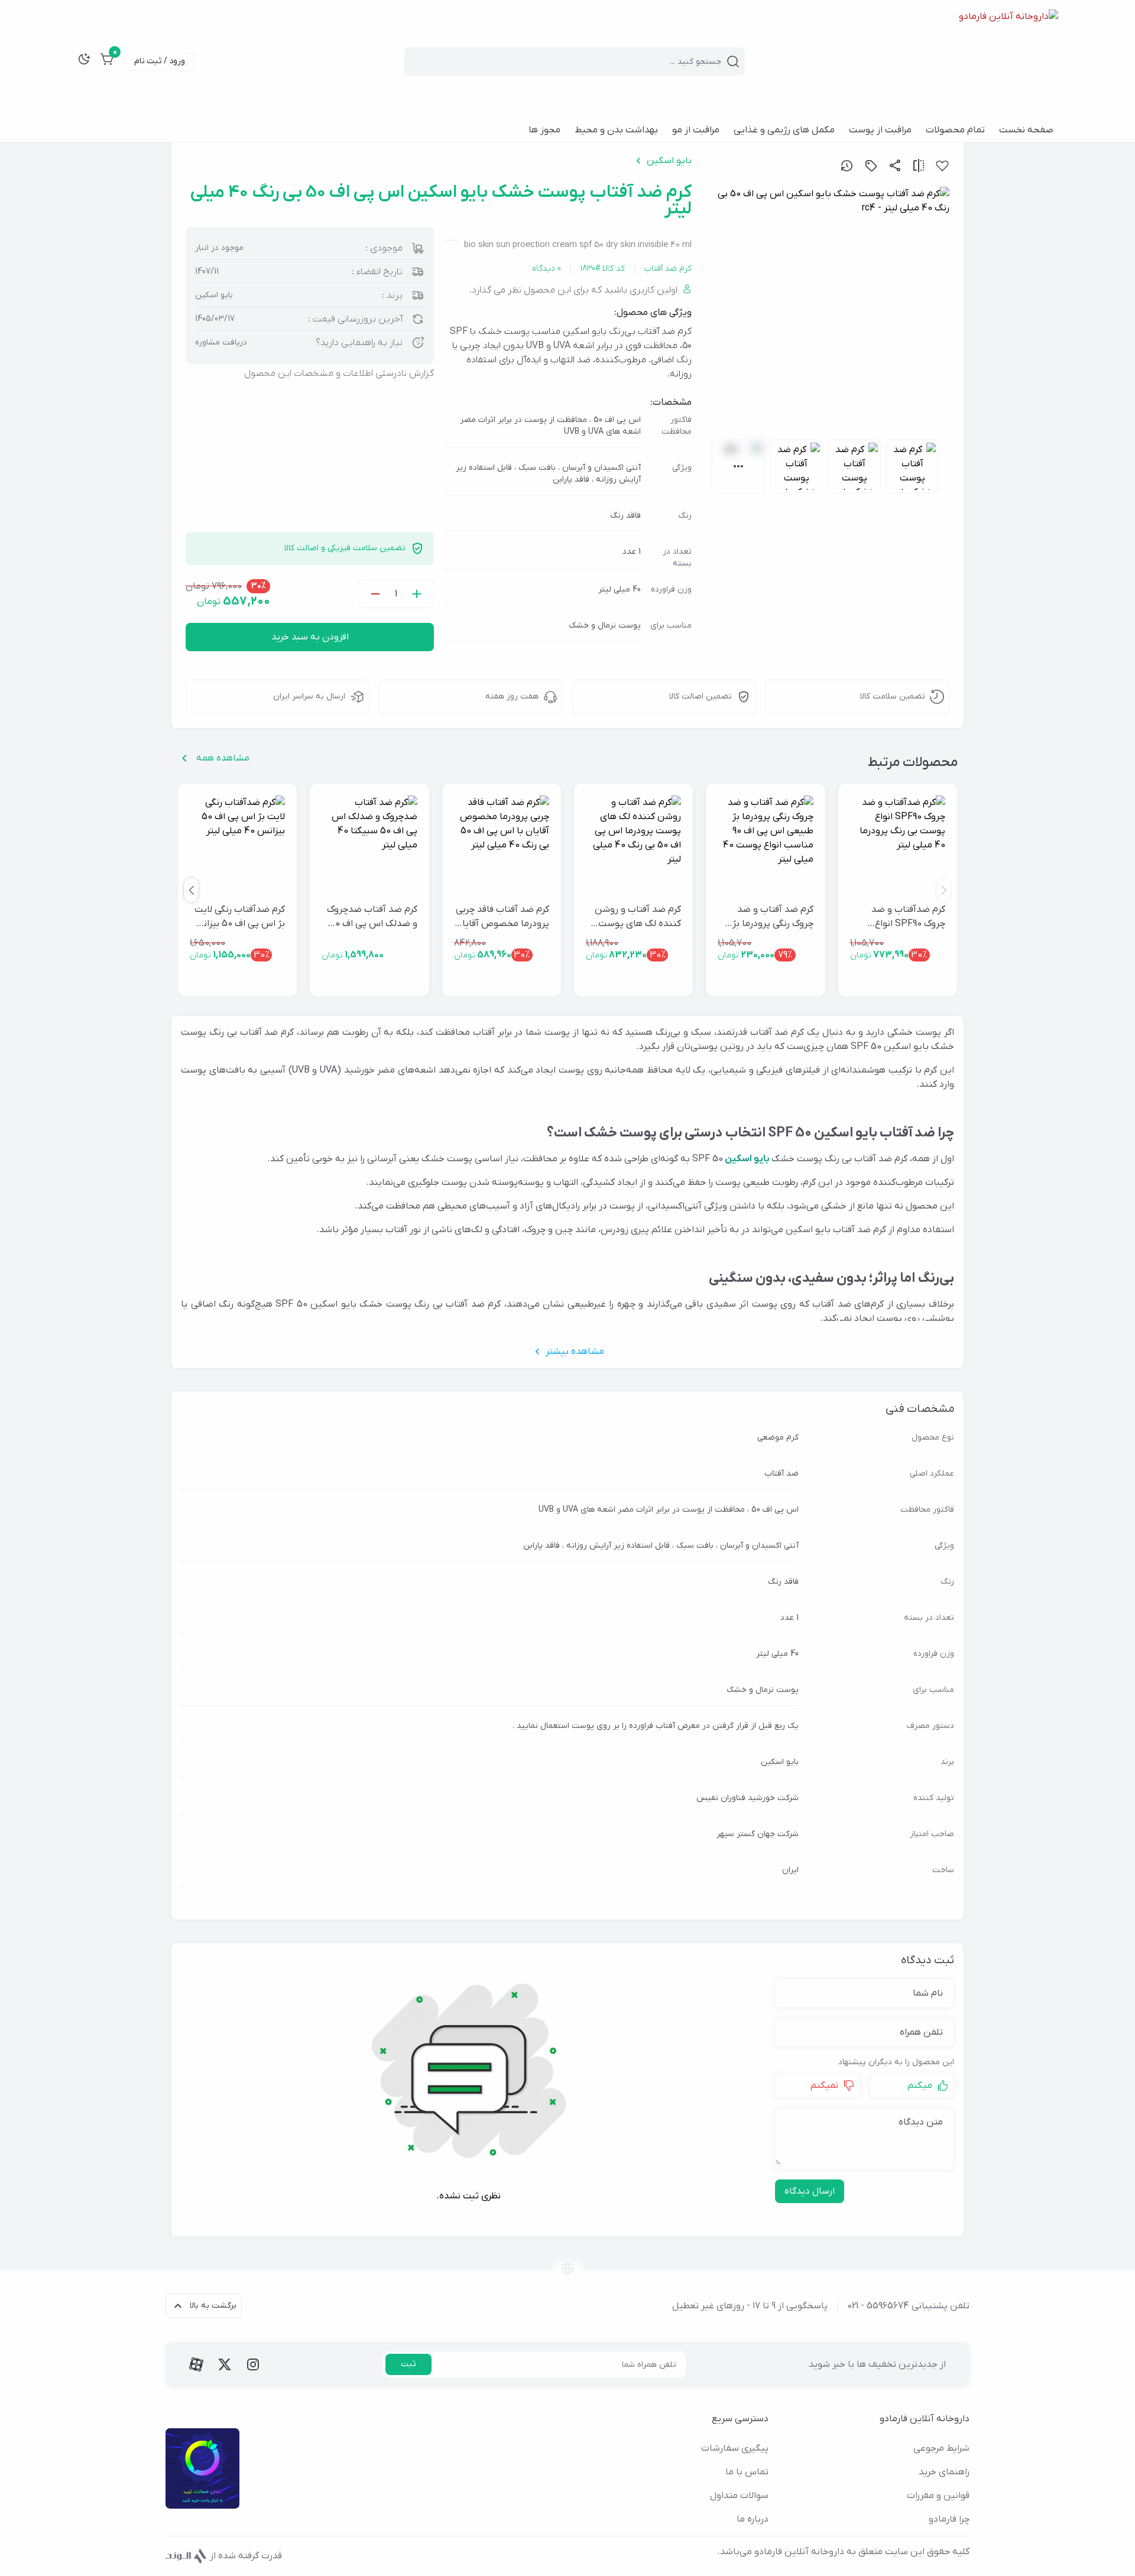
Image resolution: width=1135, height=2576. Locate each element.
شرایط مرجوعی (941, 2448)
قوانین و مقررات (938, 2496)
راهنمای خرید (944, 2472)
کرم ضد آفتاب (668, 269)
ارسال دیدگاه (810, 2191)
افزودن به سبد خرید (310, 637)
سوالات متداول (739, 2496)
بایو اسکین (669, 161)
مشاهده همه (223, 758)
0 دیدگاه (547, 269)
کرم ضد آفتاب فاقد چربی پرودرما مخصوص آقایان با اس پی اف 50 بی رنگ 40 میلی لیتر (502, 917)
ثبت (408, 2364)
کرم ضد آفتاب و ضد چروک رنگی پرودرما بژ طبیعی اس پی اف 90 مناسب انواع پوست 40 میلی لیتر (768, 917)
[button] (191, 890)
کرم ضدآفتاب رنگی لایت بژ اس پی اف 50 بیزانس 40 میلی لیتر (238, 917)
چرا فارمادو (949, 2519)
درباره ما (753, 2519)
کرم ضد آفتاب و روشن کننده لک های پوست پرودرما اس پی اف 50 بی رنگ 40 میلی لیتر (638, 917)
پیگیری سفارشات (735, 2448)
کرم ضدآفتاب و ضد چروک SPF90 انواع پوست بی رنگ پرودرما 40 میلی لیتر (902, 917)
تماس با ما (747, 2472)
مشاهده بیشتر (575, 1352)
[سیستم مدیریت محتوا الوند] (187, 2556)
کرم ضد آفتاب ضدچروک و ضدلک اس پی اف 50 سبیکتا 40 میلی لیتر (372, 917)
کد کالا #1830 (603, 269)
